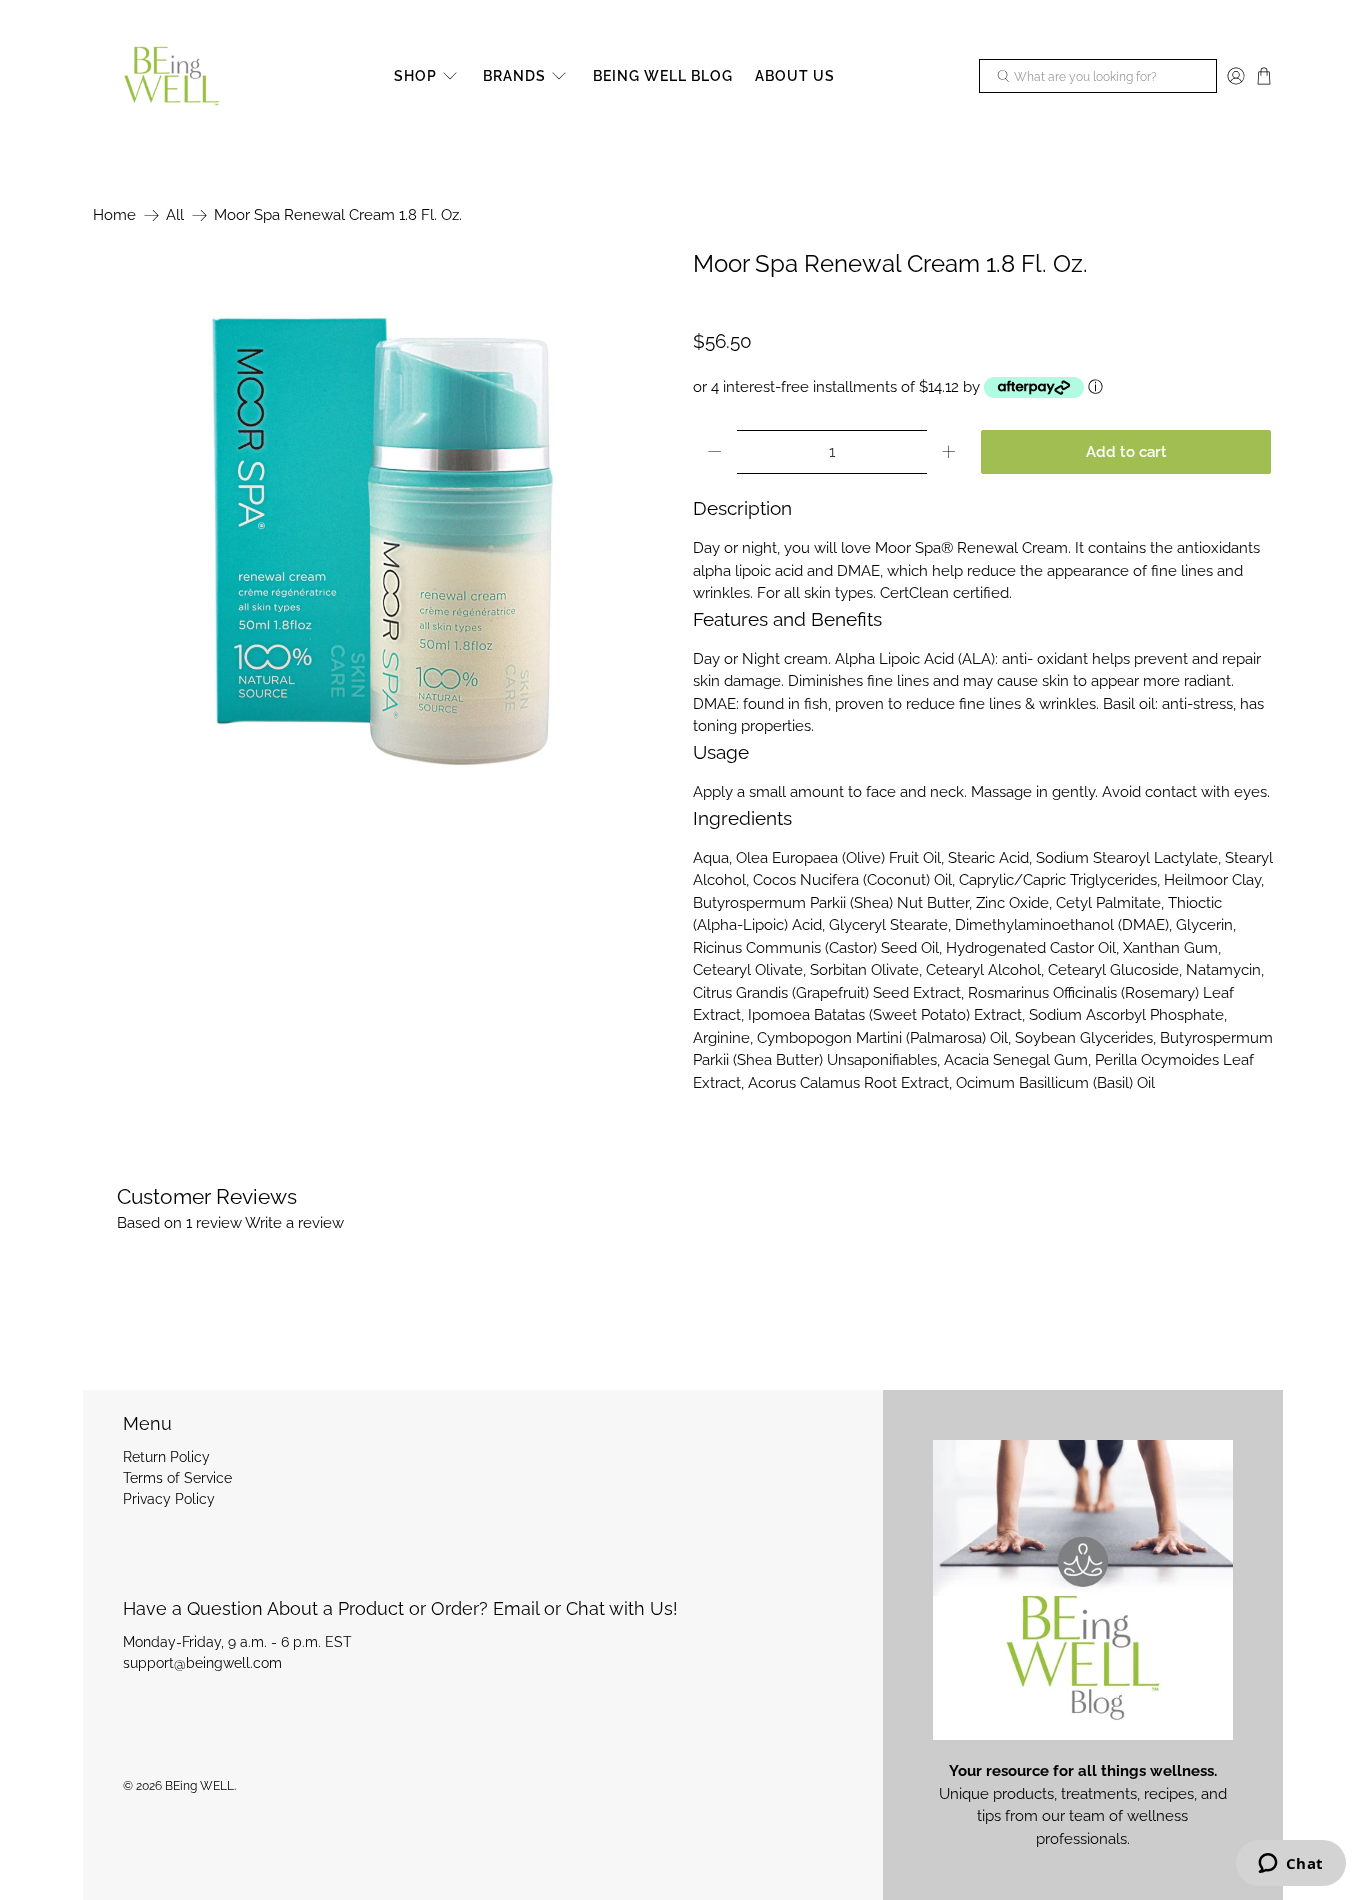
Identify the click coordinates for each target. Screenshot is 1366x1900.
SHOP (415, 76)
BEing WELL (199, 1786)
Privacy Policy (169, 1499)
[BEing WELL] (171, 77)
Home (114, 215)
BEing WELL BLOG (663, 76)
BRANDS (514, 76)
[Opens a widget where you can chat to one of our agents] (1290, 1865)
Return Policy (166, 1457)
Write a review (294, 1223)
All (175, 215)
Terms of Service (177, 1478)
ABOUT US (795, 76)
